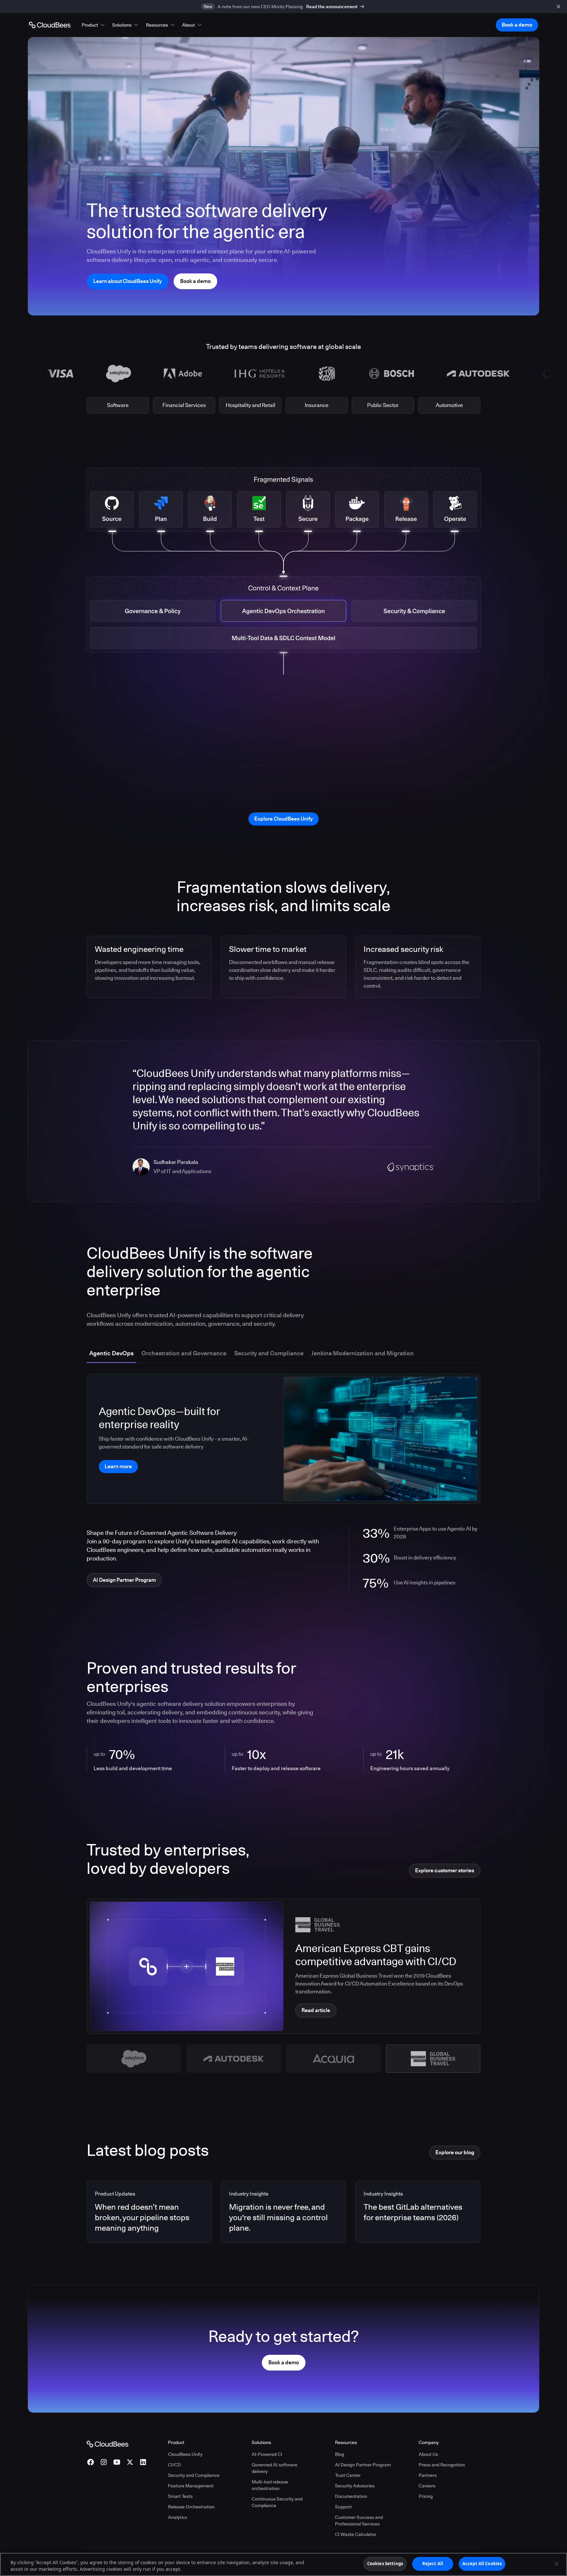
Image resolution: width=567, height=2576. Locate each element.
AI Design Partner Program (363, 2465)
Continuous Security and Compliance (277, 2502)
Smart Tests (180, 2496)
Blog (340, 2454)
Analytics (178, 2517)
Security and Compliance (194, 2475)
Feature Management (191, 2486)
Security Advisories (355, 2486)
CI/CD (174, 2465)
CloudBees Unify (185, 2454)
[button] (94, 25)
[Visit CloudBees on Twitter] (130, 2462)
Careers (427, 2486)
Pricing (426, 2496)
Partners (428, 2475)
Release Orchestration (191, 2507)
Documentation (351, 2496)
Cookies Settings (385, 2564)
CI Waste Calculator (356, 2534)
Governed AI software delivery (274, 2468)
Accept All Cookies (482, 2564)
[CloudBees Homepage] (107, 2443)
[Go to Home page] (50, 25)
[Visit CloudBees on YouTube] (117, 2462)
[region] (283, 2564)
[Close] (556, 2564)
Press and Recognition (442, 2465)
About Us (428, 2454)
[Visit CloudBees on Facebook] (91, 2462)
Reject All (433, 2564)
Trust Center (348, 2475)
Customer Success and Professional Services (359, 2521)
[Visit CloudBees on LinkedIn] (143, 2462)
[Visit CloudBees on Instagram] (104, 2462)
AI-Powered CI (267, 2454)
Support (343, 2507)
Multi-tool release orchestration (270, 2485)
